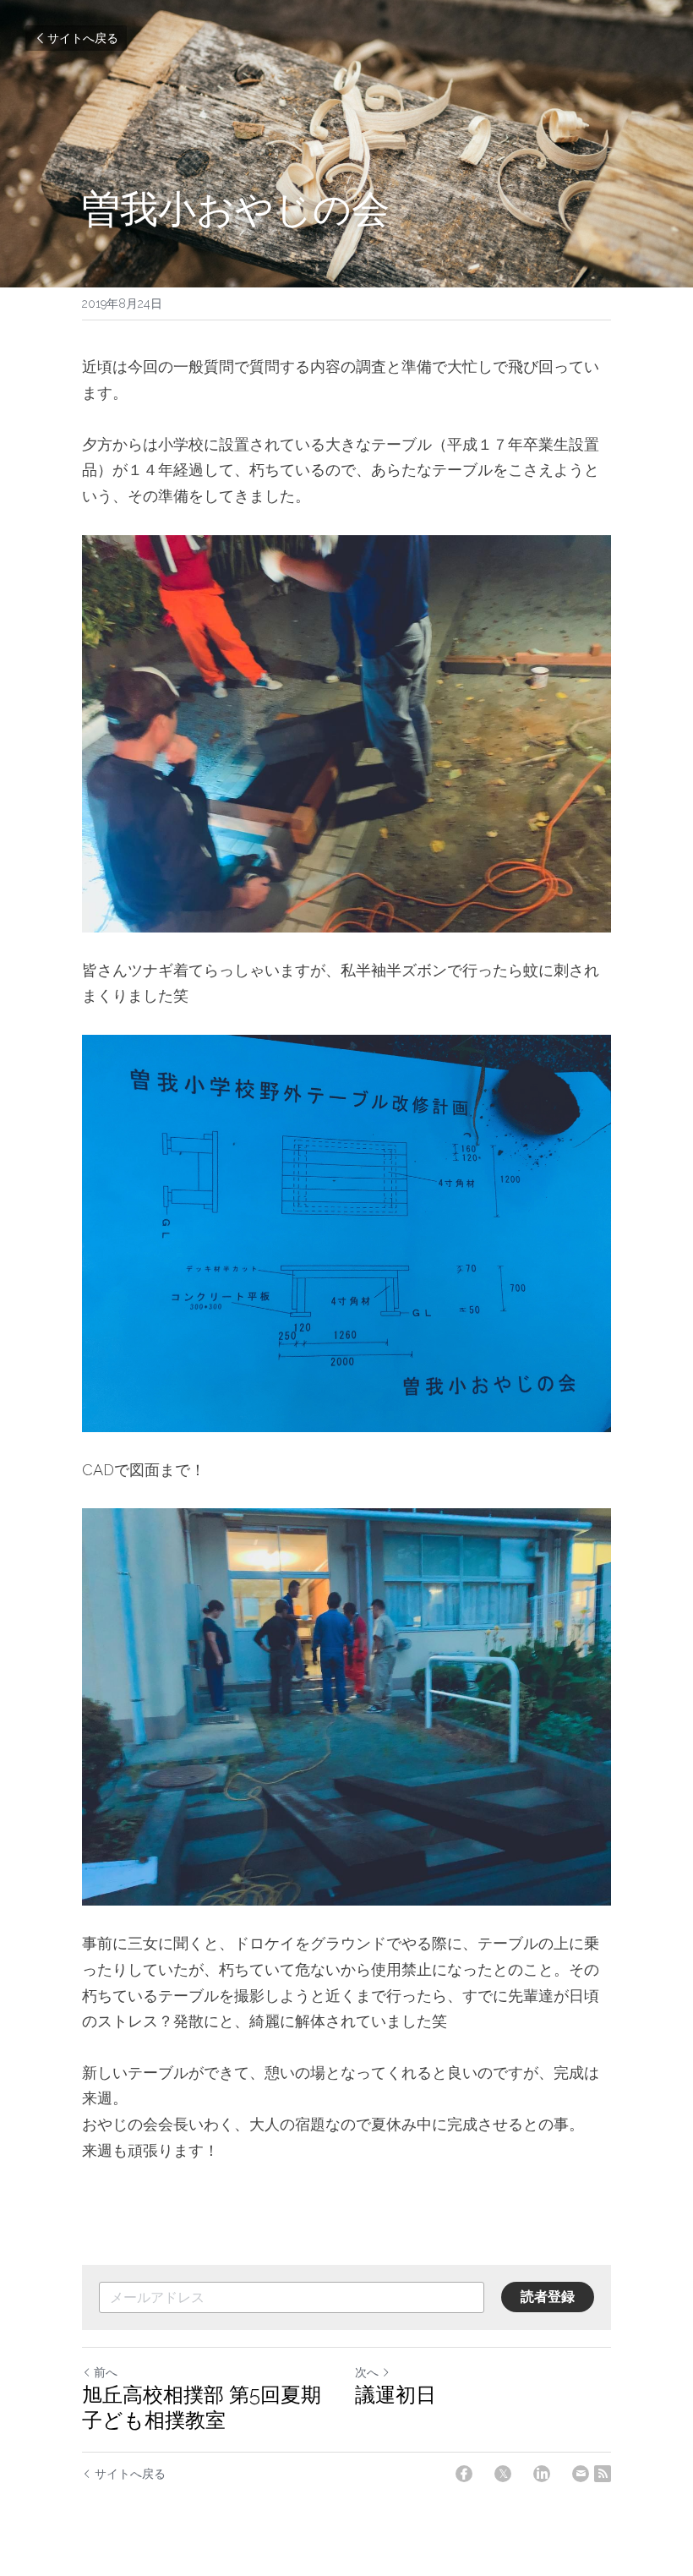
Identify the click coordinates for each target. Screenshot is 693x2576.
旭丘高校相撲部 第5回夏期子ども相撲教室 (202, 2407)
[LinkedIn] (542, 2474)
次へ (367, 2372)
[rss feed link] (603, 2474)
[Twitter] (503, 2474)
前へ (106, 2372)
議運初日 (396, 2395)
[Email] (581, 2474)
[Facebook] (464, 2474)
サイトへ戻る (83, 38)
